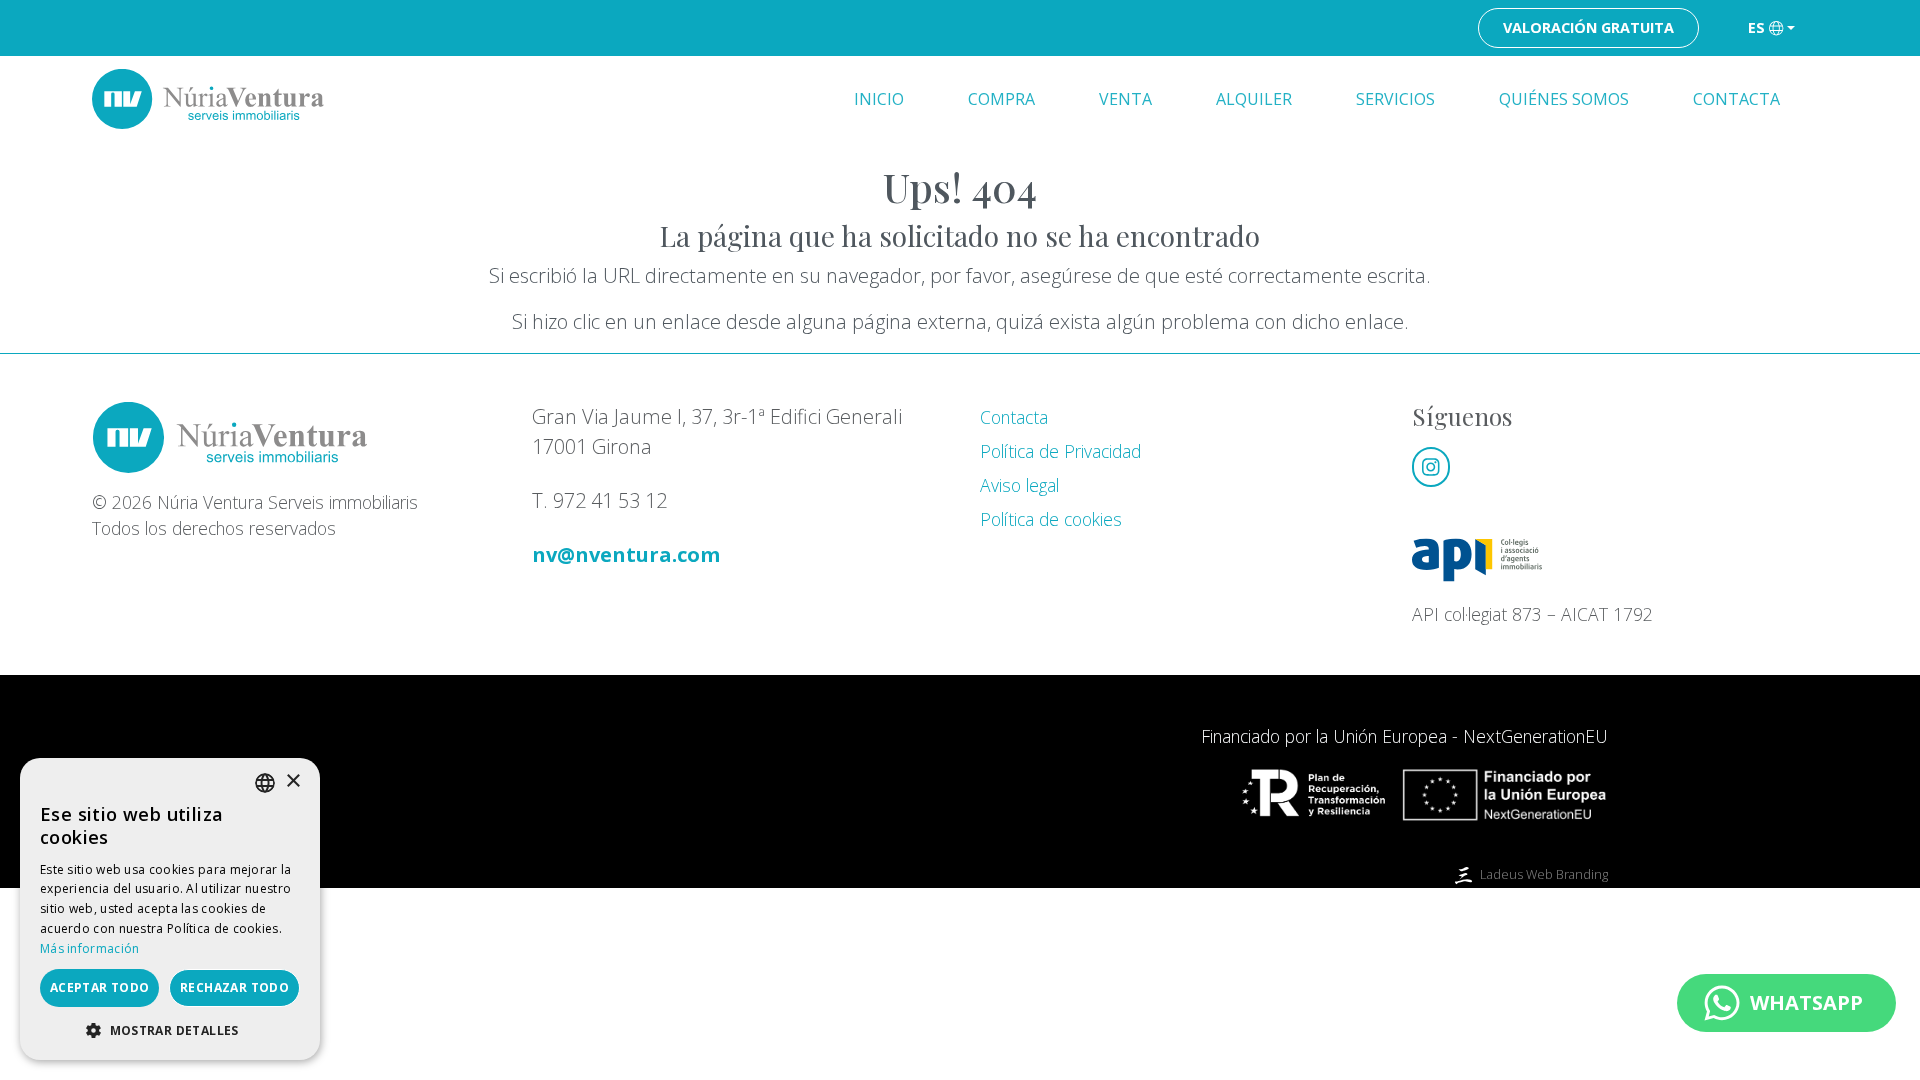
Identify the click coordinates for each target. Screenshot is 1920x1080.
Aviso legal (1019, 485)
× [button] (292, 781)
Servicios (1395, 99)
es (1756, 27)
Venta (1125, 99)
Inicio (879, 99)
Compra (1001, 99)
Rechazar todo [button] (234, 987)
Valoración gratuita (1588, 27)
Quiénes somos (1564, 99)
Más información (90, 948)
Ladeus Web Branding (1544, 874)
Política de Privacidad (1060, 451)
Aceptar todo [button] (100, 987)
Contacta (1736, 99)
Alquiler (1254, 99)
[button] (170, 1030)
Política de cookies (1051, 519)
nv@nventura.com (626, 554)
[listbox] (265, 783)
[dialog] (170, 909)
